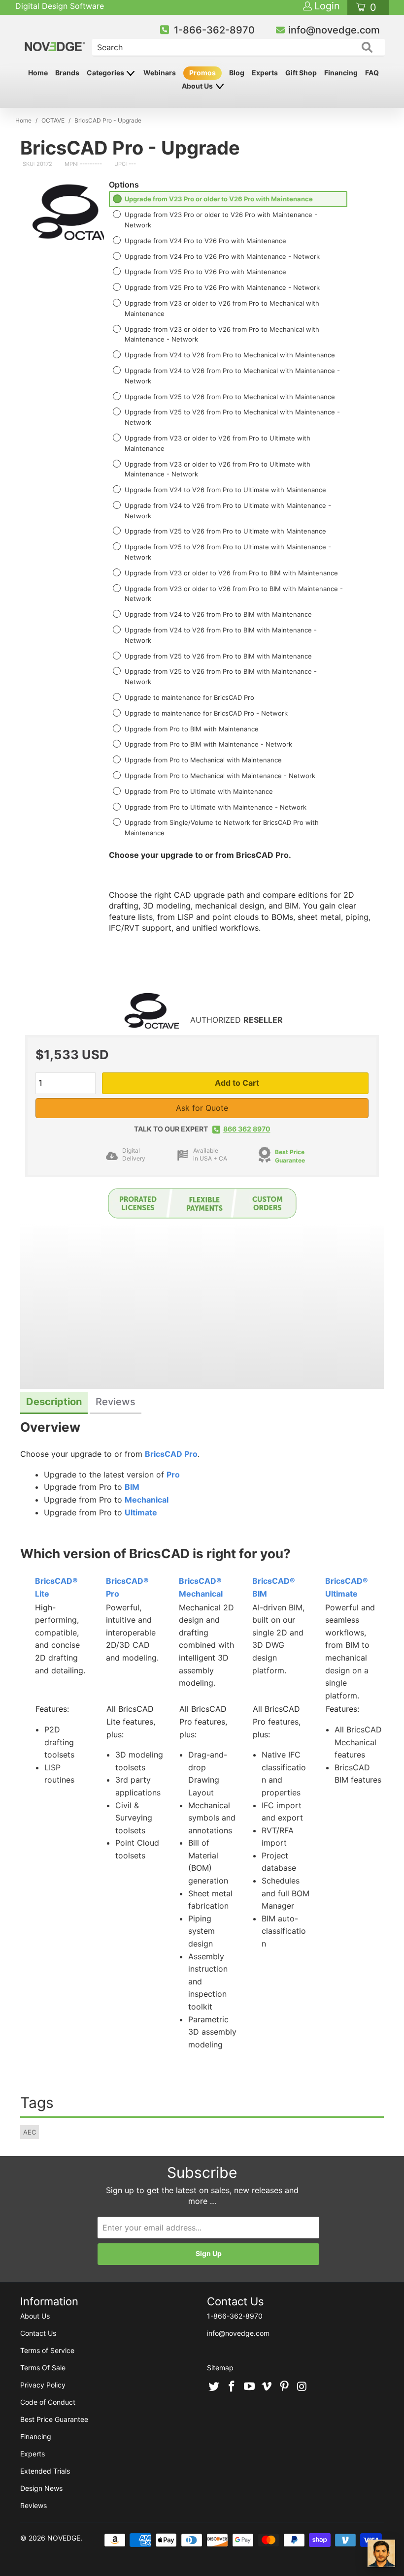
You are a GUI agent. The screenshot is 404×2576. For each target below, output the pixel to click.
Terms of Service (47, 2350)
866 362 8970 (247, 1129)
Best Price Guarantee (54, 2419)
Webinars (160, 73)
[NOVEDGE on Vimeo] (267, 2387)
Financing (341, 73)
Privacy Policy (43, 2385)
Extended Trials (45, 2471)
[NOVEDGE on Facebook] (232, 2387)
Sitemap (220, 2368)
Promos (202, 73)
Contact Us (38, 2333)
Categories (106, 73)
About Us (198, 86)
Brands (67, 73)
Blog (237, 73)
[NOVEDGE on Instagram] (302, 2387)
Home (38, 73)
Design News (41, 2488)
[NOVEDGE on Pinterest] (285, 2387)
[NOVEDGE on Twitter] (214, 2387)
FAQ (372, 73)
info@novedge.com (334, 30)
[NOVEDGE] (56, 38)
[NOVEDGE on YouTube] (249, 2387)
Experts (265, 73)
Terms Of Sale (43, 2368)
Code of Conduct (48, 2402)
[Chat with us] (381, 2553)
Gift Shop (301, 73)
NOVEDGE (64, 2538)
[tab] (54, 1403)
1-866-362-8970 (214, 30)
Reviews (34, 2505)
